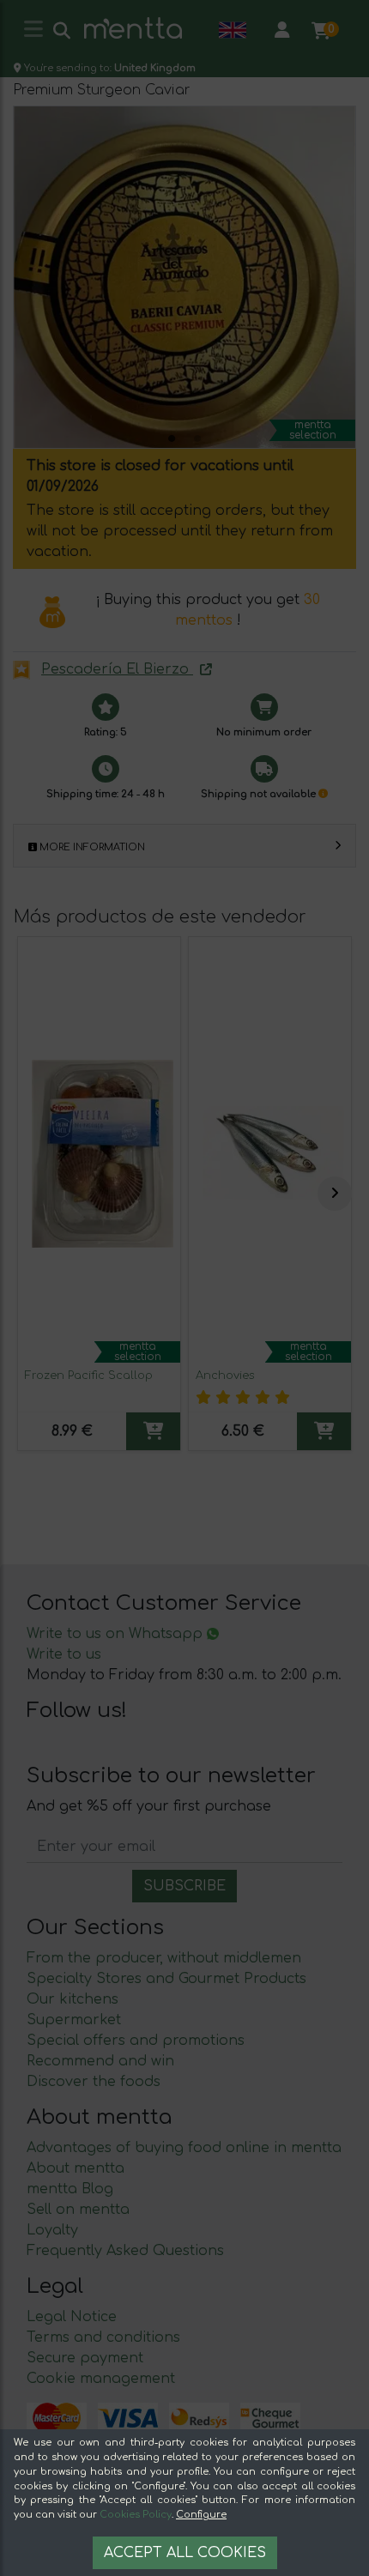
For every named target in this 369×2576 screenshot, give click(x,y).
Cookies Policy (136, 2515)
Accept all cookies (185, 2553)
